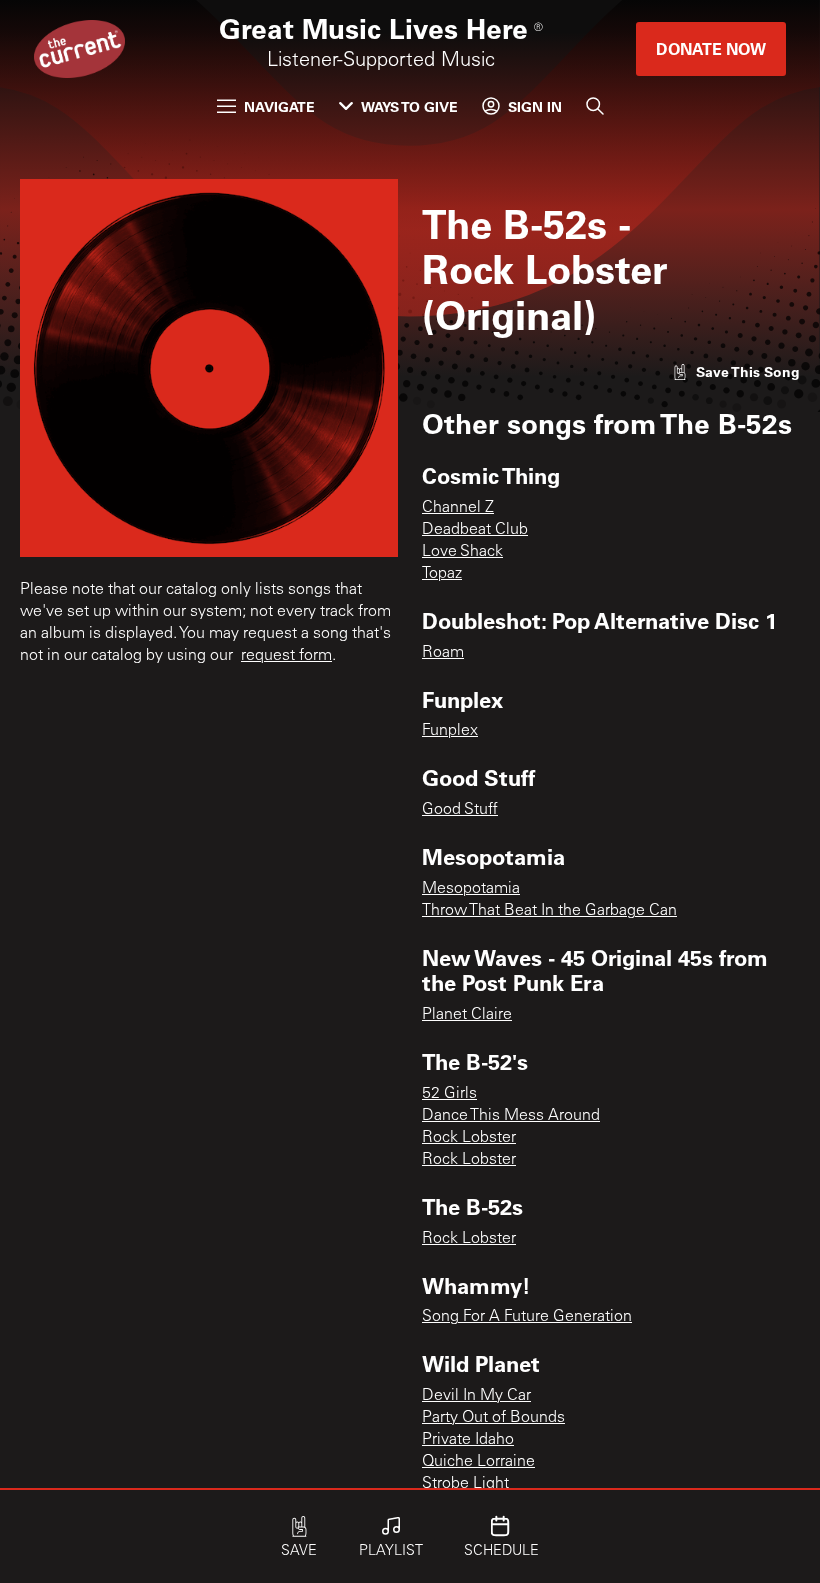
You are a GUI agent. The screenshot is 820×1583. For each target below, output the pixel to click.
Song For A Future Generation (527, 1317)
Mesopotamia (471, 889)
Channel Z (458, 508)
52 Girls (449, 1094)
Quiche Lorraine (478, 1462)
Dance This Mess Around (511, 1116)
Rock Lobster (469, 1138)
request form (286, 656)
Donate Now (711, 48)
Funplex (450, 731)
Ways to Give (409, 106)
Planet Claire (467, 1015)
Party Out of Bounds (493, 1418)
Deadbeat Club (475, 530)
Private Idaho (468, 1440)
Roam (443, 653)
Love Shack (462, 552)
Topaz (442, 574)
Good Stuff (460, 810)
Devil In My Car (476, 1396)
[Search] (595, 106)
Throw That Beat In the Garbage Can (549, 911)
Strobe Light (465, 1484)
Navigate (279, 106)
